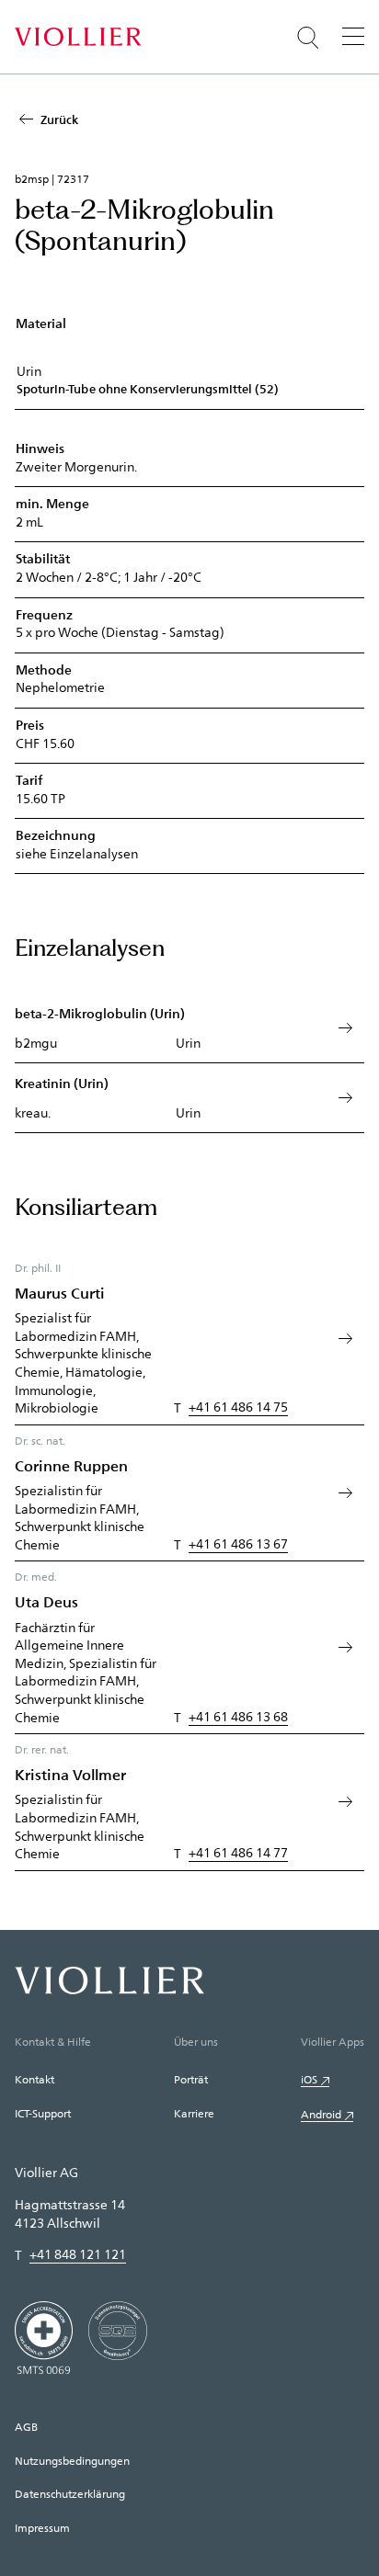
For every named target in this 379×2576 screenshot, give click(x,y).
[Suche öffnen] (308, 38)
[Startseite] (78, 37)
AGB (26, 2426)
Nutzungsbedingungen (72, 2460)
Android (321, 2114)
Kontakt (34, 2079)
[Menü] (353, 36)
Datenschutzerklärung (70, 2493)
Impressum (42, 2527)
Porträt (191, 2079)
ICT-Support (43, 2113)
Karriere (194, 2113)
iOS (309, 2079)
